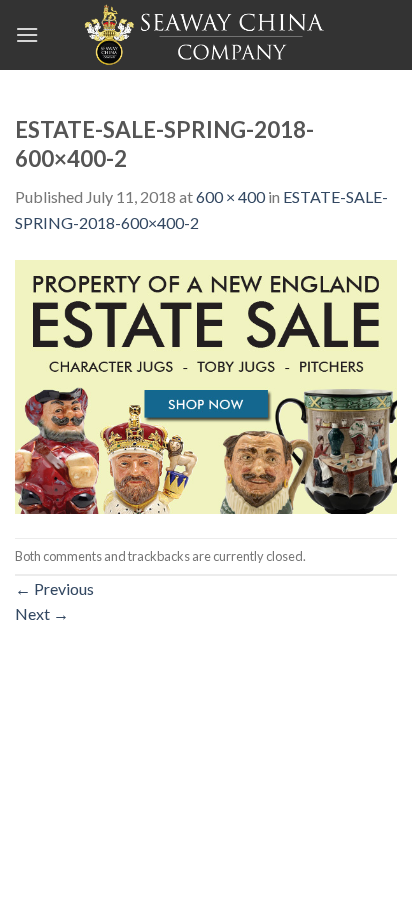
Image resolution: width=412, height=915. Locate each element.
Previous (54, 588)
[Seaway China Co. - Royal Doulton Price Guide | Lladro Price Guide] (206, 35)
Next (42, 613)
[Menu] (27, 34)
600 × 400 (230, 196)
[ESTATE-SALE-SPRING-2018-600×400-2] (206, 384)
